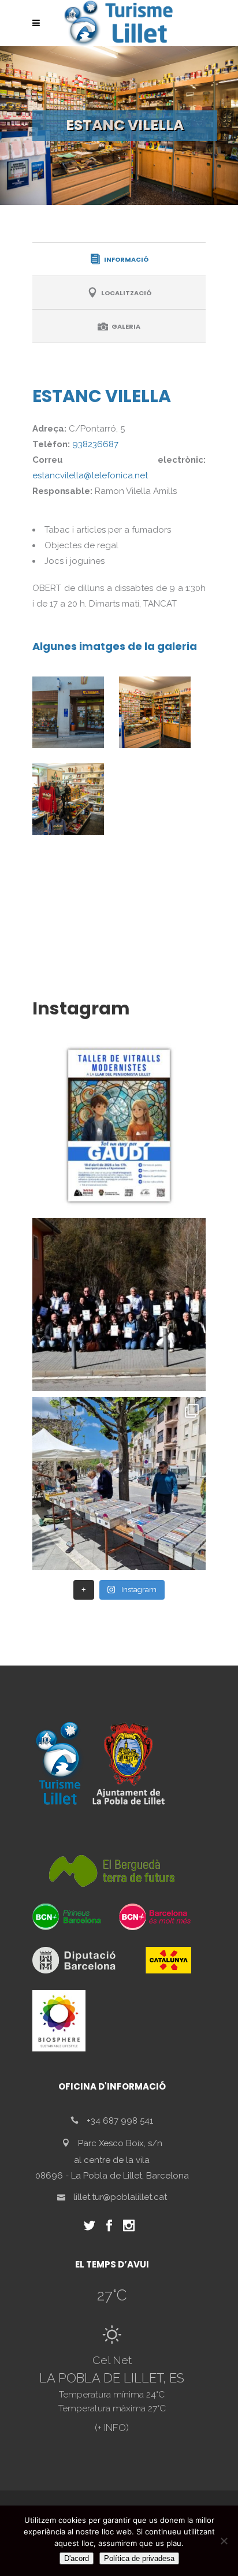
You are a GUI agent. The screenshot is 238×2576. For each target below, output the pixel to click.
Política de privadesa (139, 2558)
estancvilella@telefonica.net (90, 475)
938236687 (95, 444)
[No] (224, 2541)
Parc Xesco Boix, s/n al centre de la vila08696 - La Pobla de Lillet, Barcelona (112, 2159)
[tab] (119, 259)
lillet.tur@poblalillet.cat (120, 2197)
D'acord (77, 2558)
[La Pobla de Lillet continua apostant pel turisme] (119, 1304)
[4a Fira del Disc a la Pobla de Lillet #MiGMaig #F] (119, 1484)
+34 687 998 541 (120, 2121)
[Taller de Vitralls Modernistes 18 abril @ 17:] (119, 1125)
